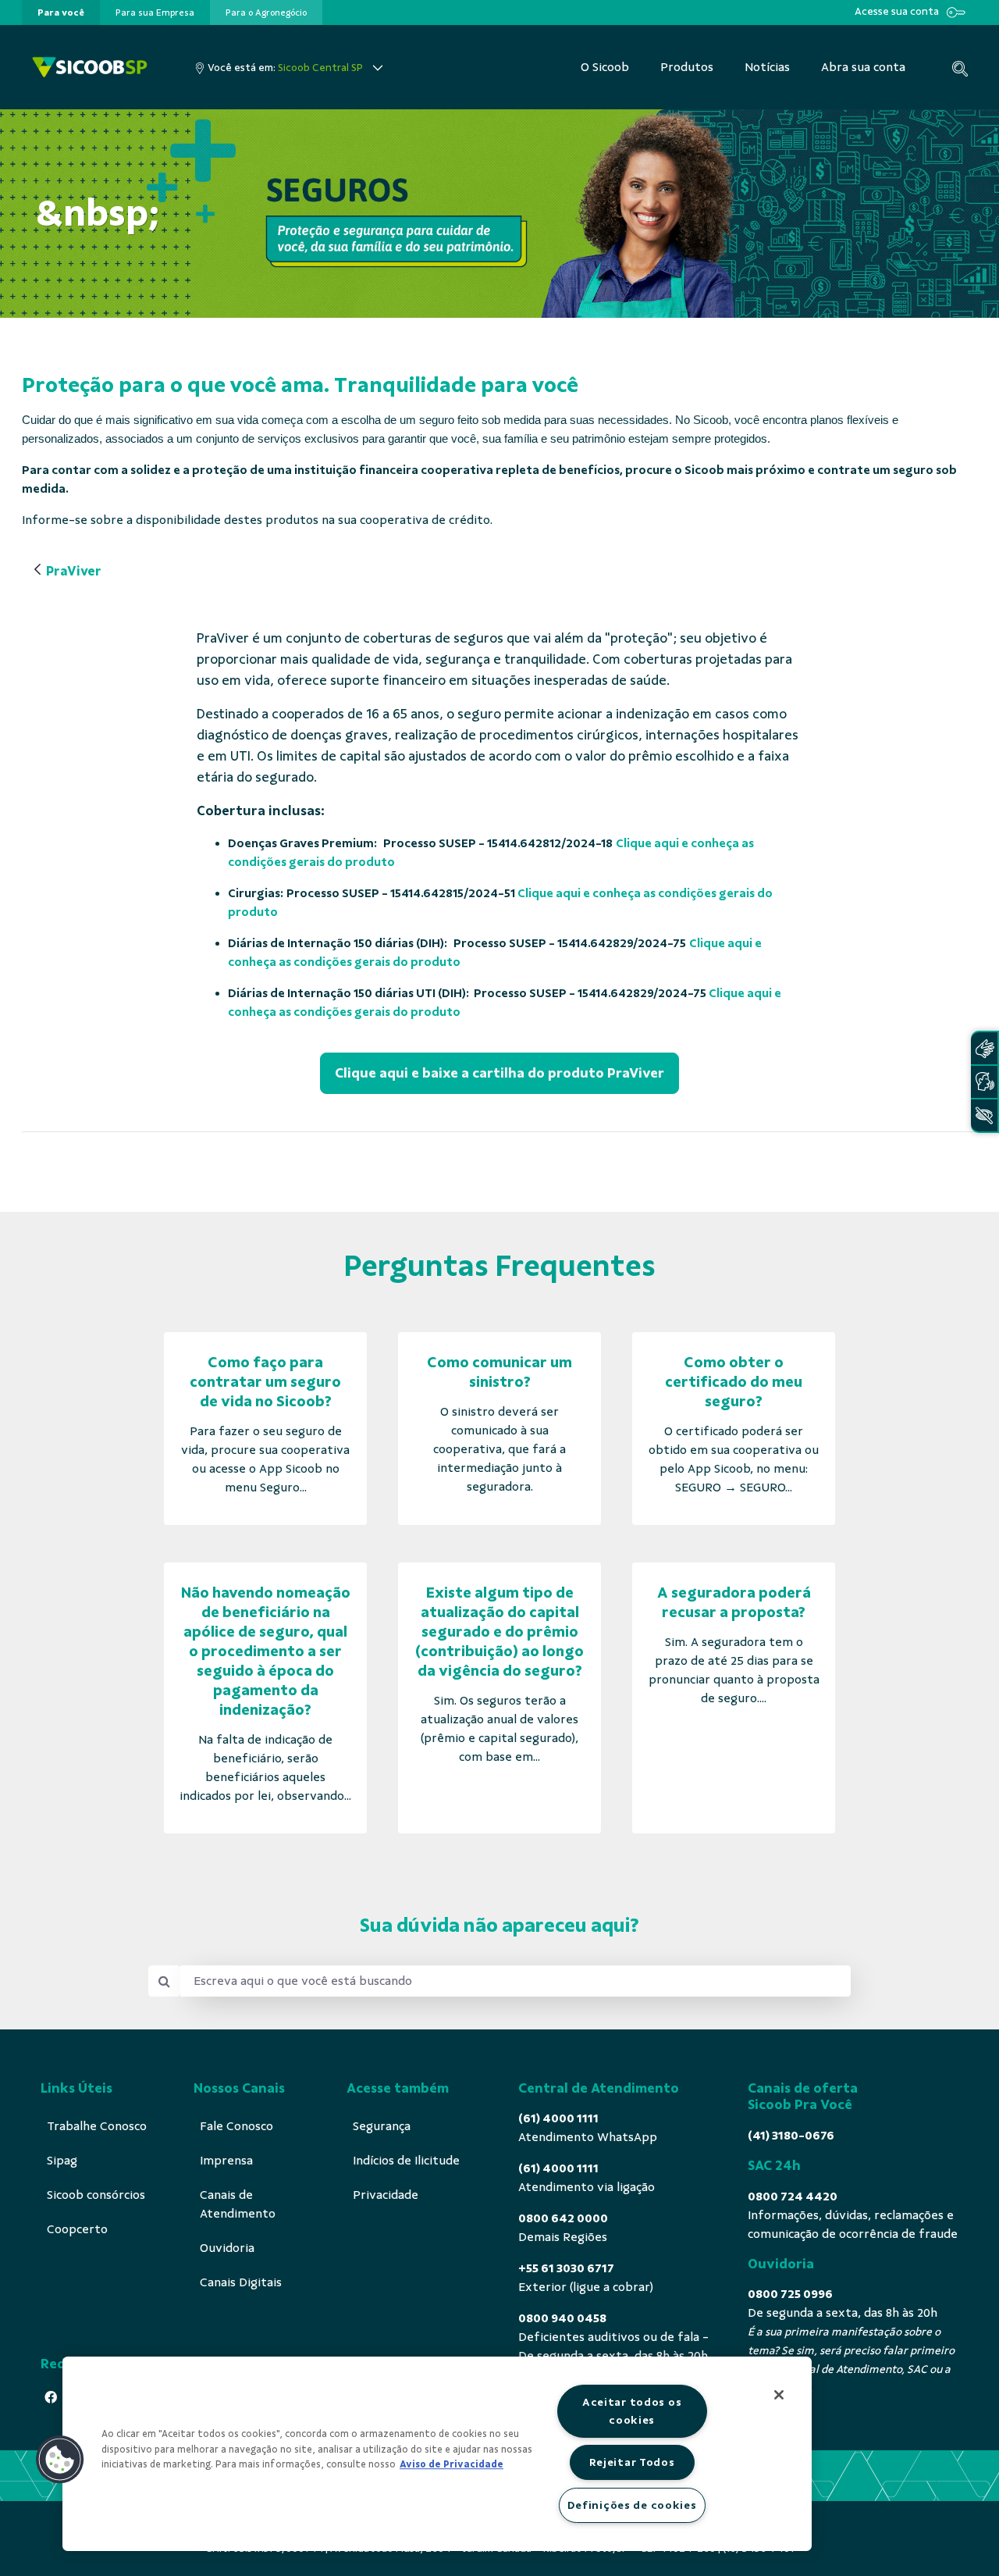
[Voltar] (37, 570)
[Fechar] (779, 2395)
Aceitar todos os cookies (632, 2411)
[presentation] (61, 12)
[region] (437, 2454)
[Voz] (984, 1082)
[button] (60, 2460)
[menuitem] (61, 12)
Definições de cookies (632, 2505)
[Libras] (984, 1048)
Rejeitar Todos (632, 2462)
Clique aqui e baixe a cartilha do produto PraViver (499, 1073)
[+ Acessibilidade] (984, 1115)
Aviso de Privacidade (452, 2464)
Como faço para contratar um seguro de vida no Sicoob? (265, 1382)
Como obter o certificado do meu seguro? (734, 1382)
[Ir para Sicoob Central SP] (90, 68)
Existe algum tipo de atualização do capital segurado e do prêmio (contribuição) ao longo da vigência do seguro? (499, 1632)
